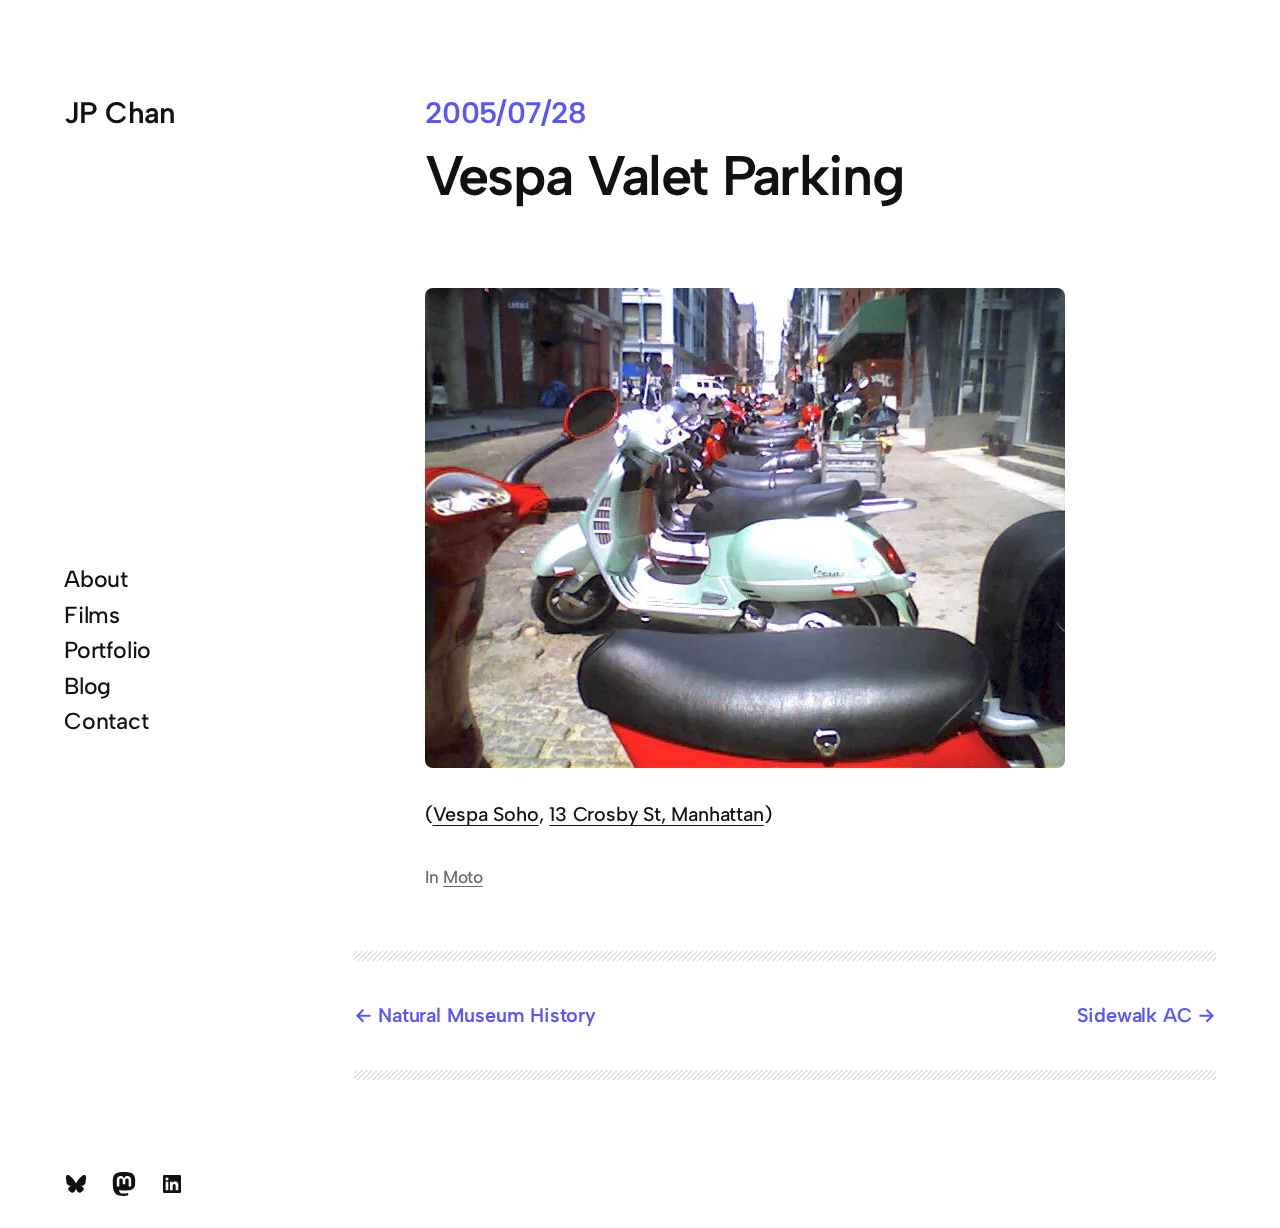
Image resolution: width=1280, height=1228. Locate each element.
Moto (463, 876)
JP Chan (120, 112)
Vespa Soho (486, 814)
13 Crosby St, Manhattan (656, 814)
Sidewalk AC (1134, 1015)
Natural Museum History (487, 1015)
